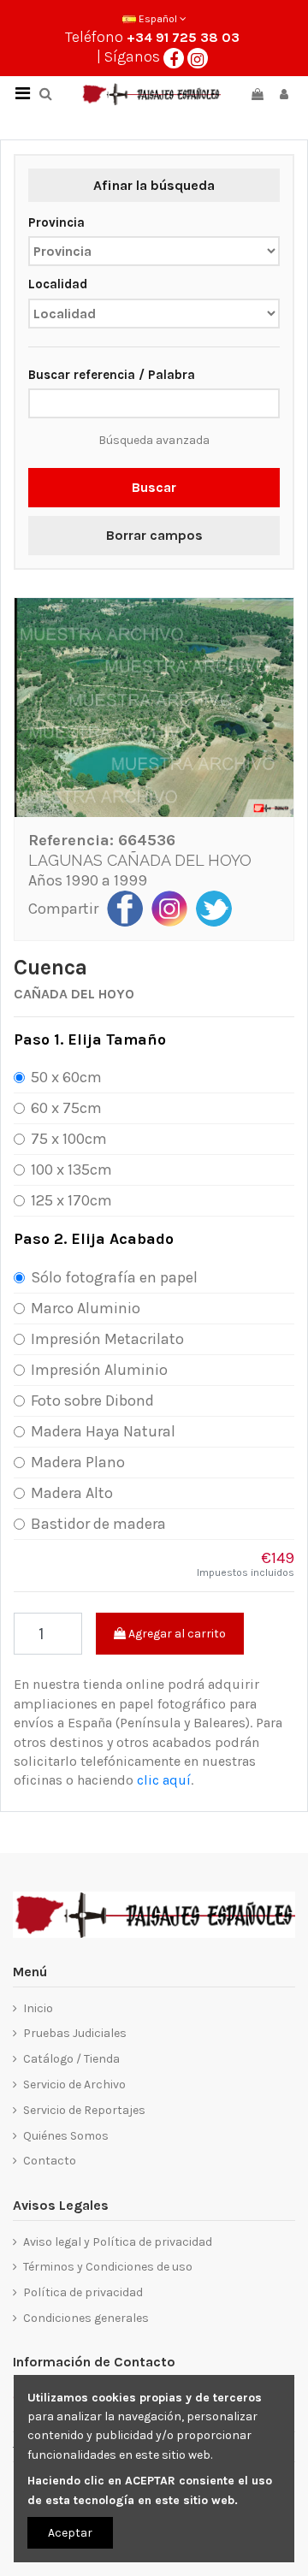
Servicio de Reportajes (84, 2110)
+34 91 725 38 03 (183, 37)
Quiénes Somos (66, 2136)
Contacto (50, 2161)
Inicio (38, 2008)
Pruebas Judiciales (75, 2033)
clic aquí (164, 1780)
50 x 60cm (66, 1077)
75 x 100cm (69, 1139)
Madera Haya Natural (103, 1431)
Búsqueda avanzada (154, 440)
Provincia (56, 222)
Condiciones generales (86, 2318)
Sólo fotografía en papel (114, 1277)
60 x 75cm (66, 1108)
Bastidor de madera (98, 1524)
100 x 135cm (71, 1170)
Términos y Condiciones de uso (108, 2267)
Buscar (154, 487)
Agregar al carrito (176, 1634)
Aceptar (70, 2533)
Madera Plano (78, 1462)
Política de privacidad (83, 2292)
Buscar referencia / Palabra (112, 375)
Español (158, 19)
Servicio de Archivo (74, 2084)
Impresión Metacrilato (107, 1339)
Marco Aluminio (86, 1308)
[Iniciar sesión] (284, 95)
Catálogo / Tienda (71, 2059)
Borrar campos (154, 535)
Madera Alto (72, 1493)
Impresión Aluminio (99, 1370)
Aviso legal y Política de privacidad (118, 2242)
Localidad (58, 284)
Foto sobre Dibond (92, 1401)
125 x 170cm (71, 1200)
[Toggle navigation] (22, 94)
